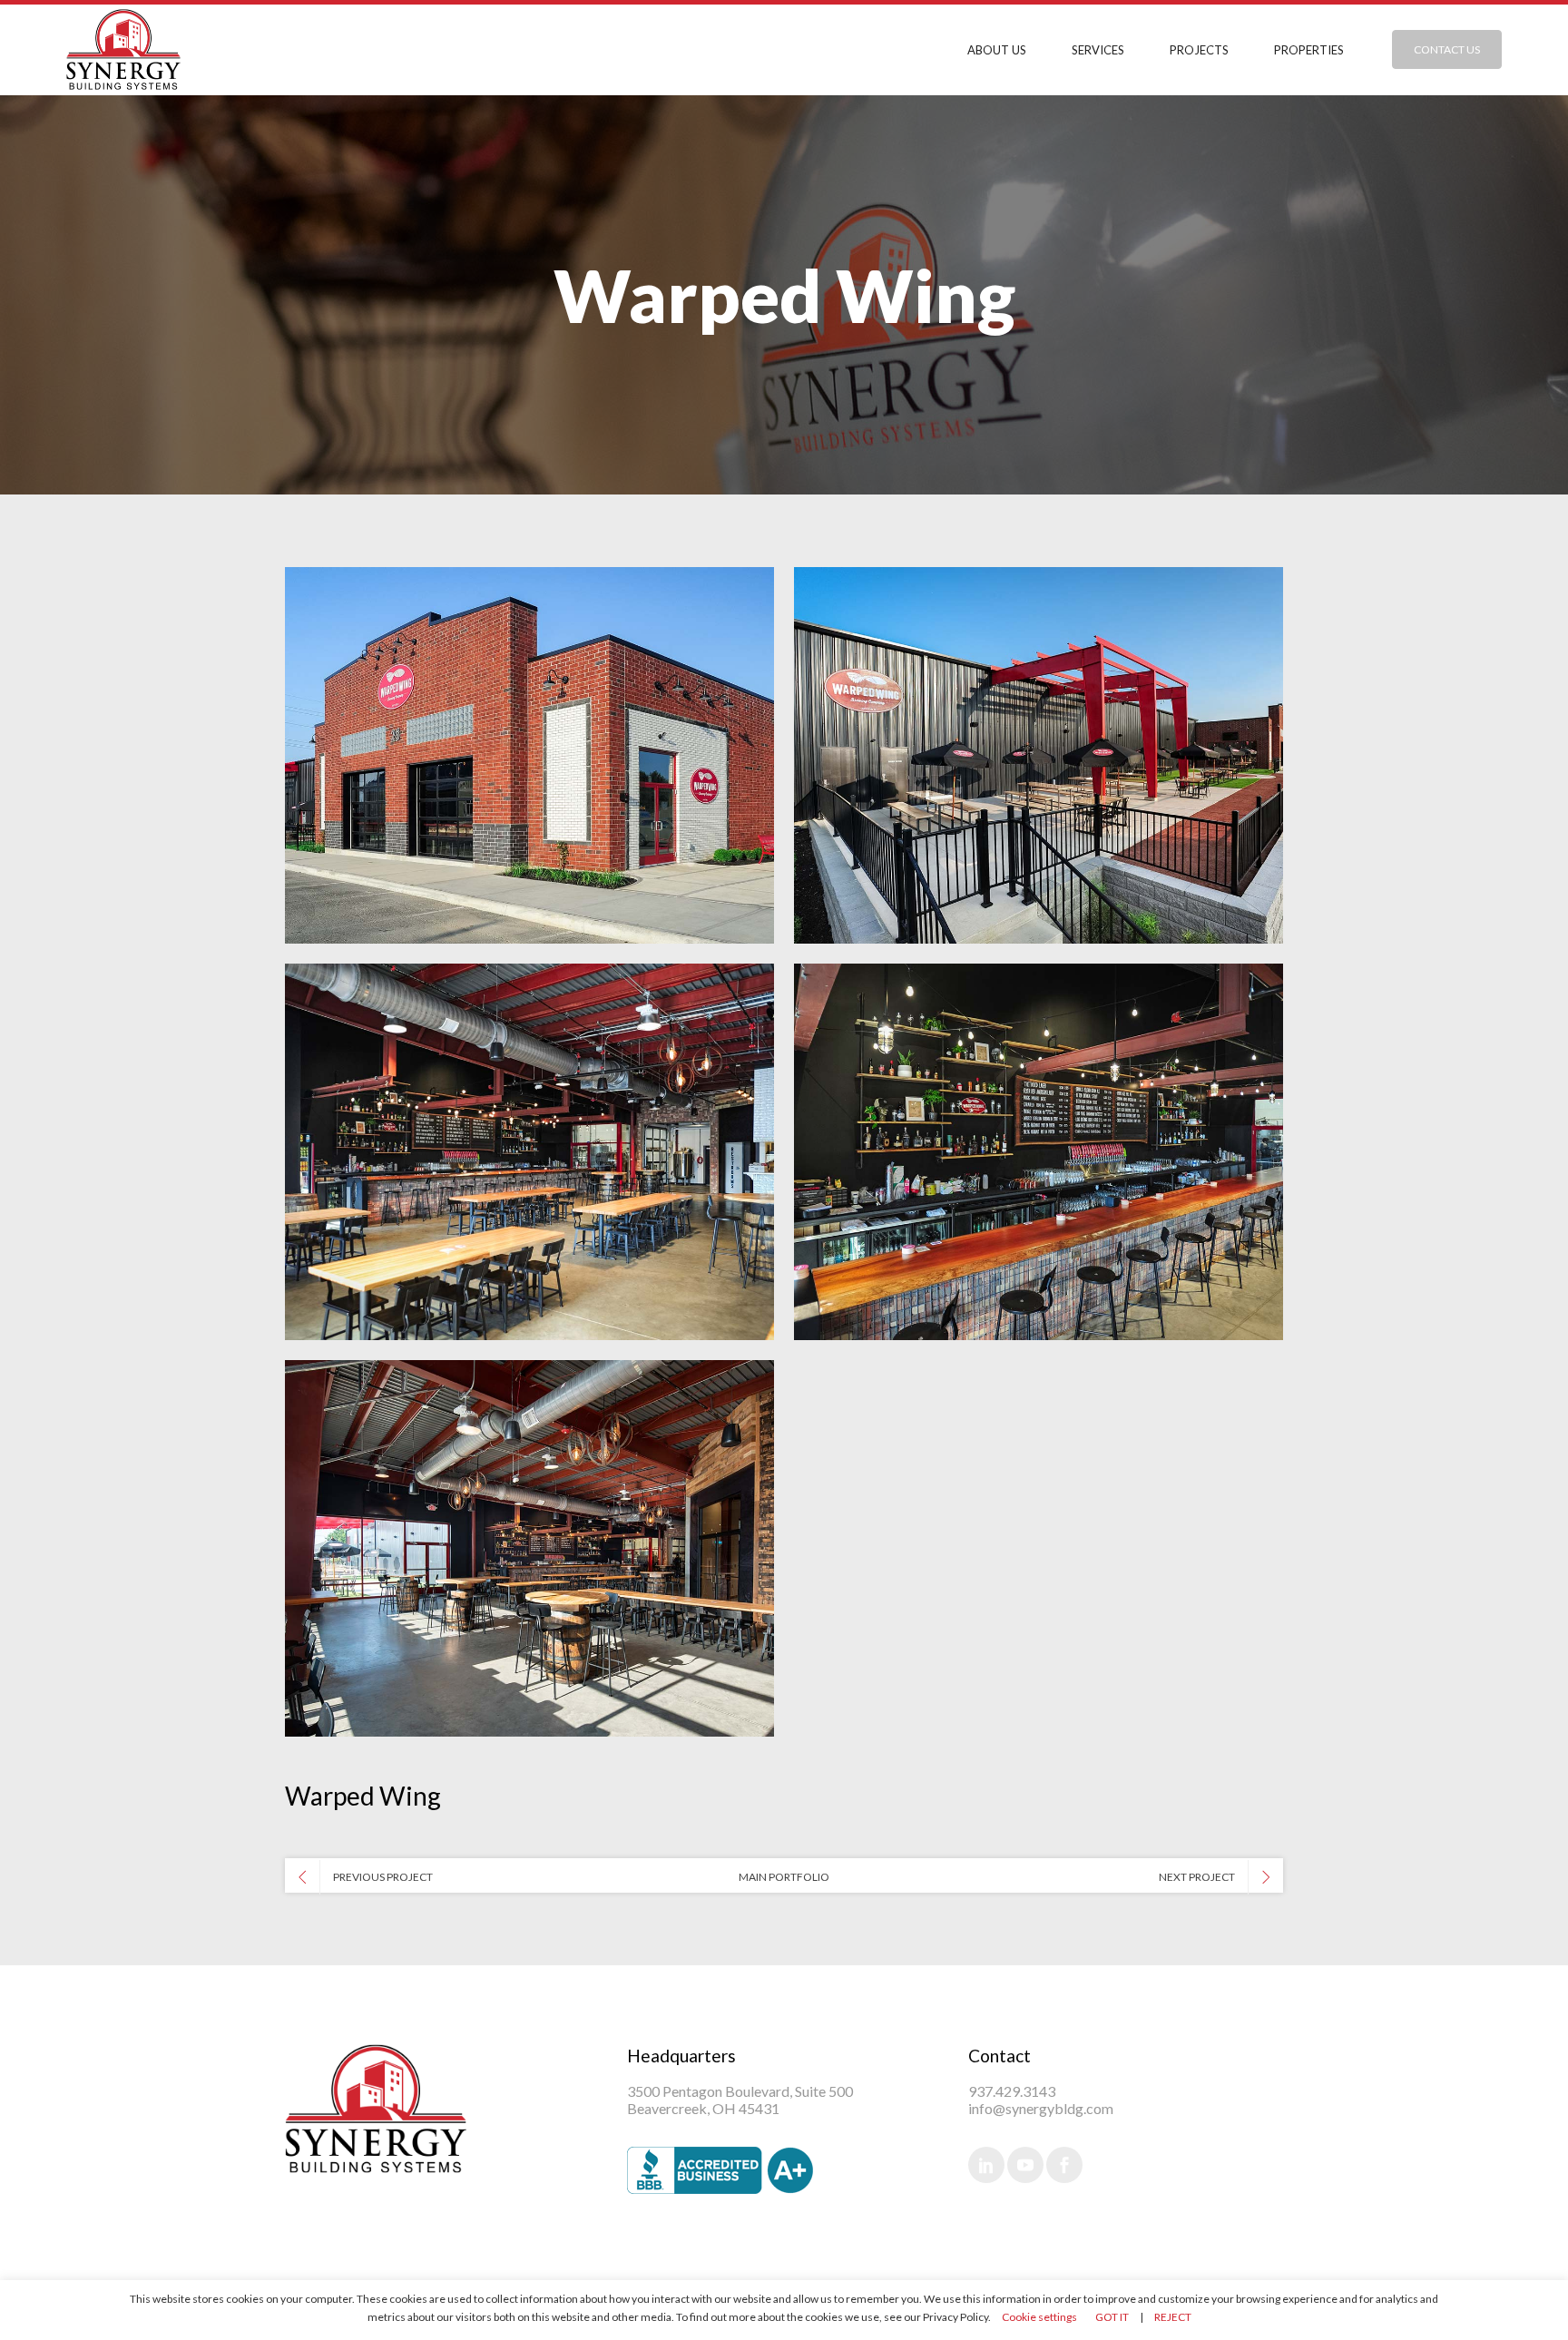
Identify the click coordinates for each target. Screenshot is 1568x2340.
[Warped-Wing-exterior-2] (1039, 755)
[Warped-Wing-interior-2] (1039, 1152)
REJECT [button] (1173, 2317)
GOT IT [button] (1112, 2317)
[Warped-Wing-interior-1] (529, 1548)
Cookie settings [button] (1039, 2317)
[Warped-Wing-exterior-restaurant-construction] (529, 755)
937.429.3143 (1012, 2091)
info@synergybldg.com (1041, 2108)
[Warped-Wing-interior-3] (529, 1152)
